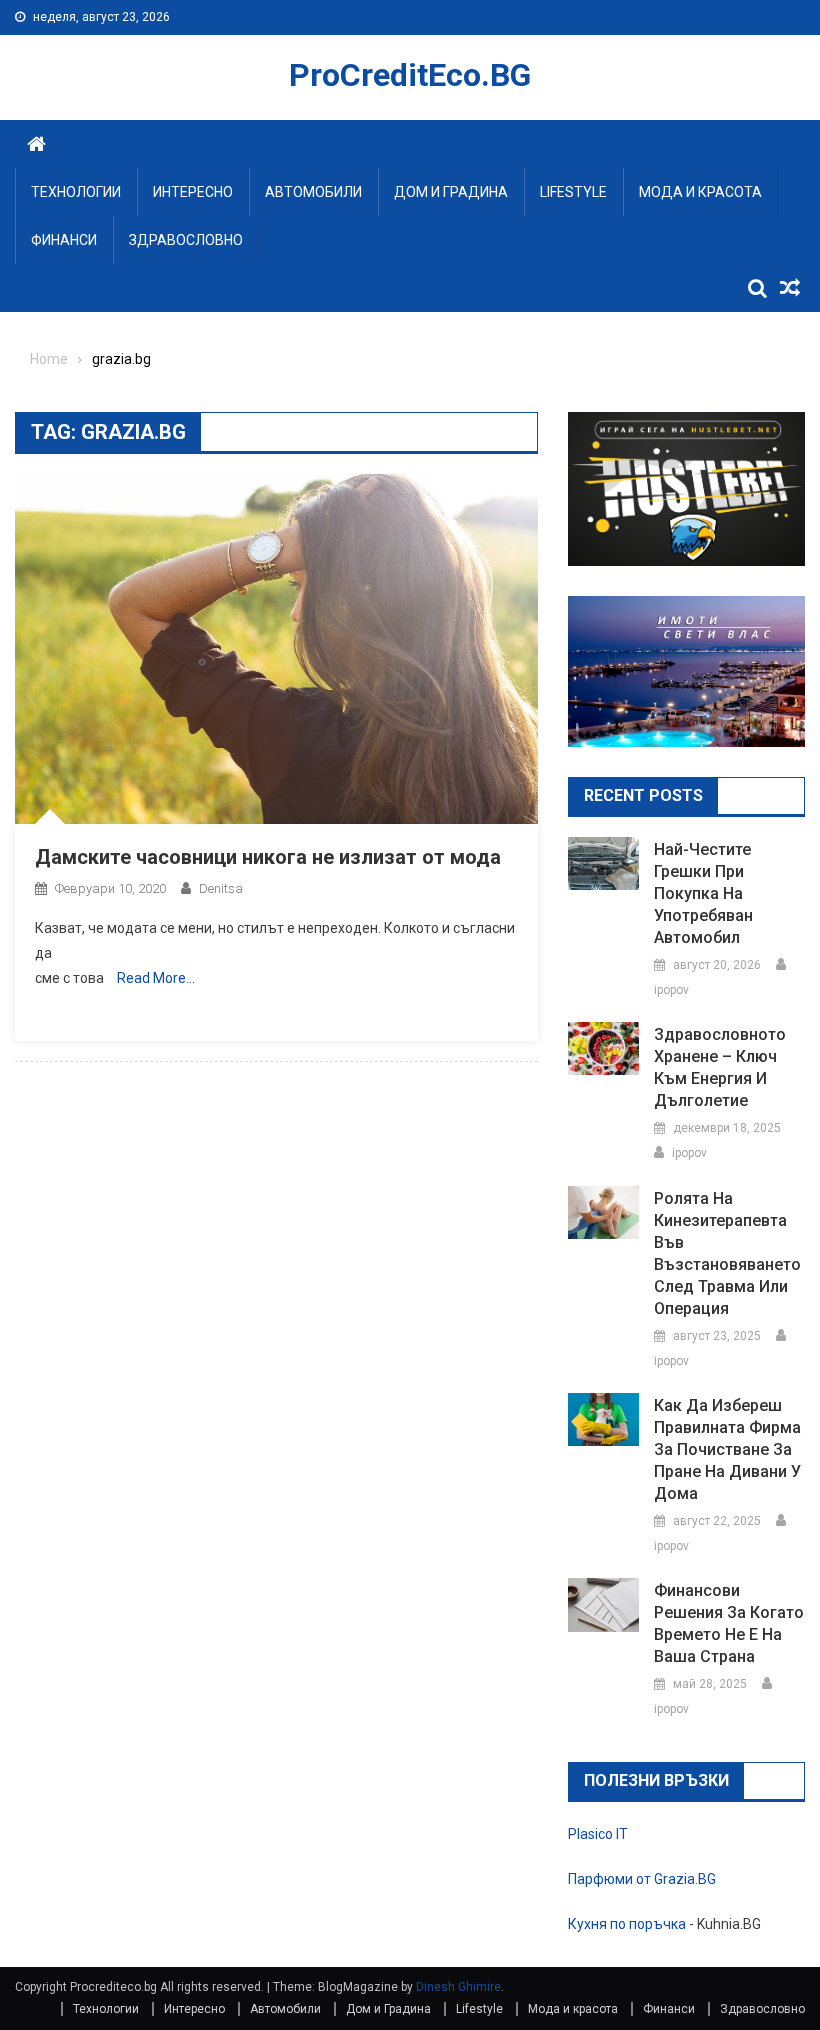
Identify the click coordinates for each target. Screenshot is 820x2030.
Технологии (76, 192)
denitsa (221, 888)
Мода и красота (700, 192)
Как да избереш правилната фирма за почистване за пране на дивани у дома (727, 1449)
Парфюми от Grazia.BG (642, 1879)
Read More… (156, 978)
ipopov (671, 990)
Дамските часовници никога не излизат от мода (268, 857)
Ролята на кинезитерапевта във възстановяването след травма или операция (727, 1253)
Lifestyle (573, 192)
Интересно (193, 192)
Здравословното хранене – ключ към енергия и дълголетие (720, 1067)
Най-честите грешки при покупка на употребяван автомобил (703, 893)
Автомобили (313, 192)
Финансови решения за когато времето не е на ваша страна (729, 1623)
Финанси (64, 240)
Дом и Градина (451, 192)
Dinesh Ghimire (458, 1987)
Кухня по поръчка (627, 1924)
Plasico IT (598, 1834)
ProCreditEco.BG (410, 75)
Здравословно (186, 240)
